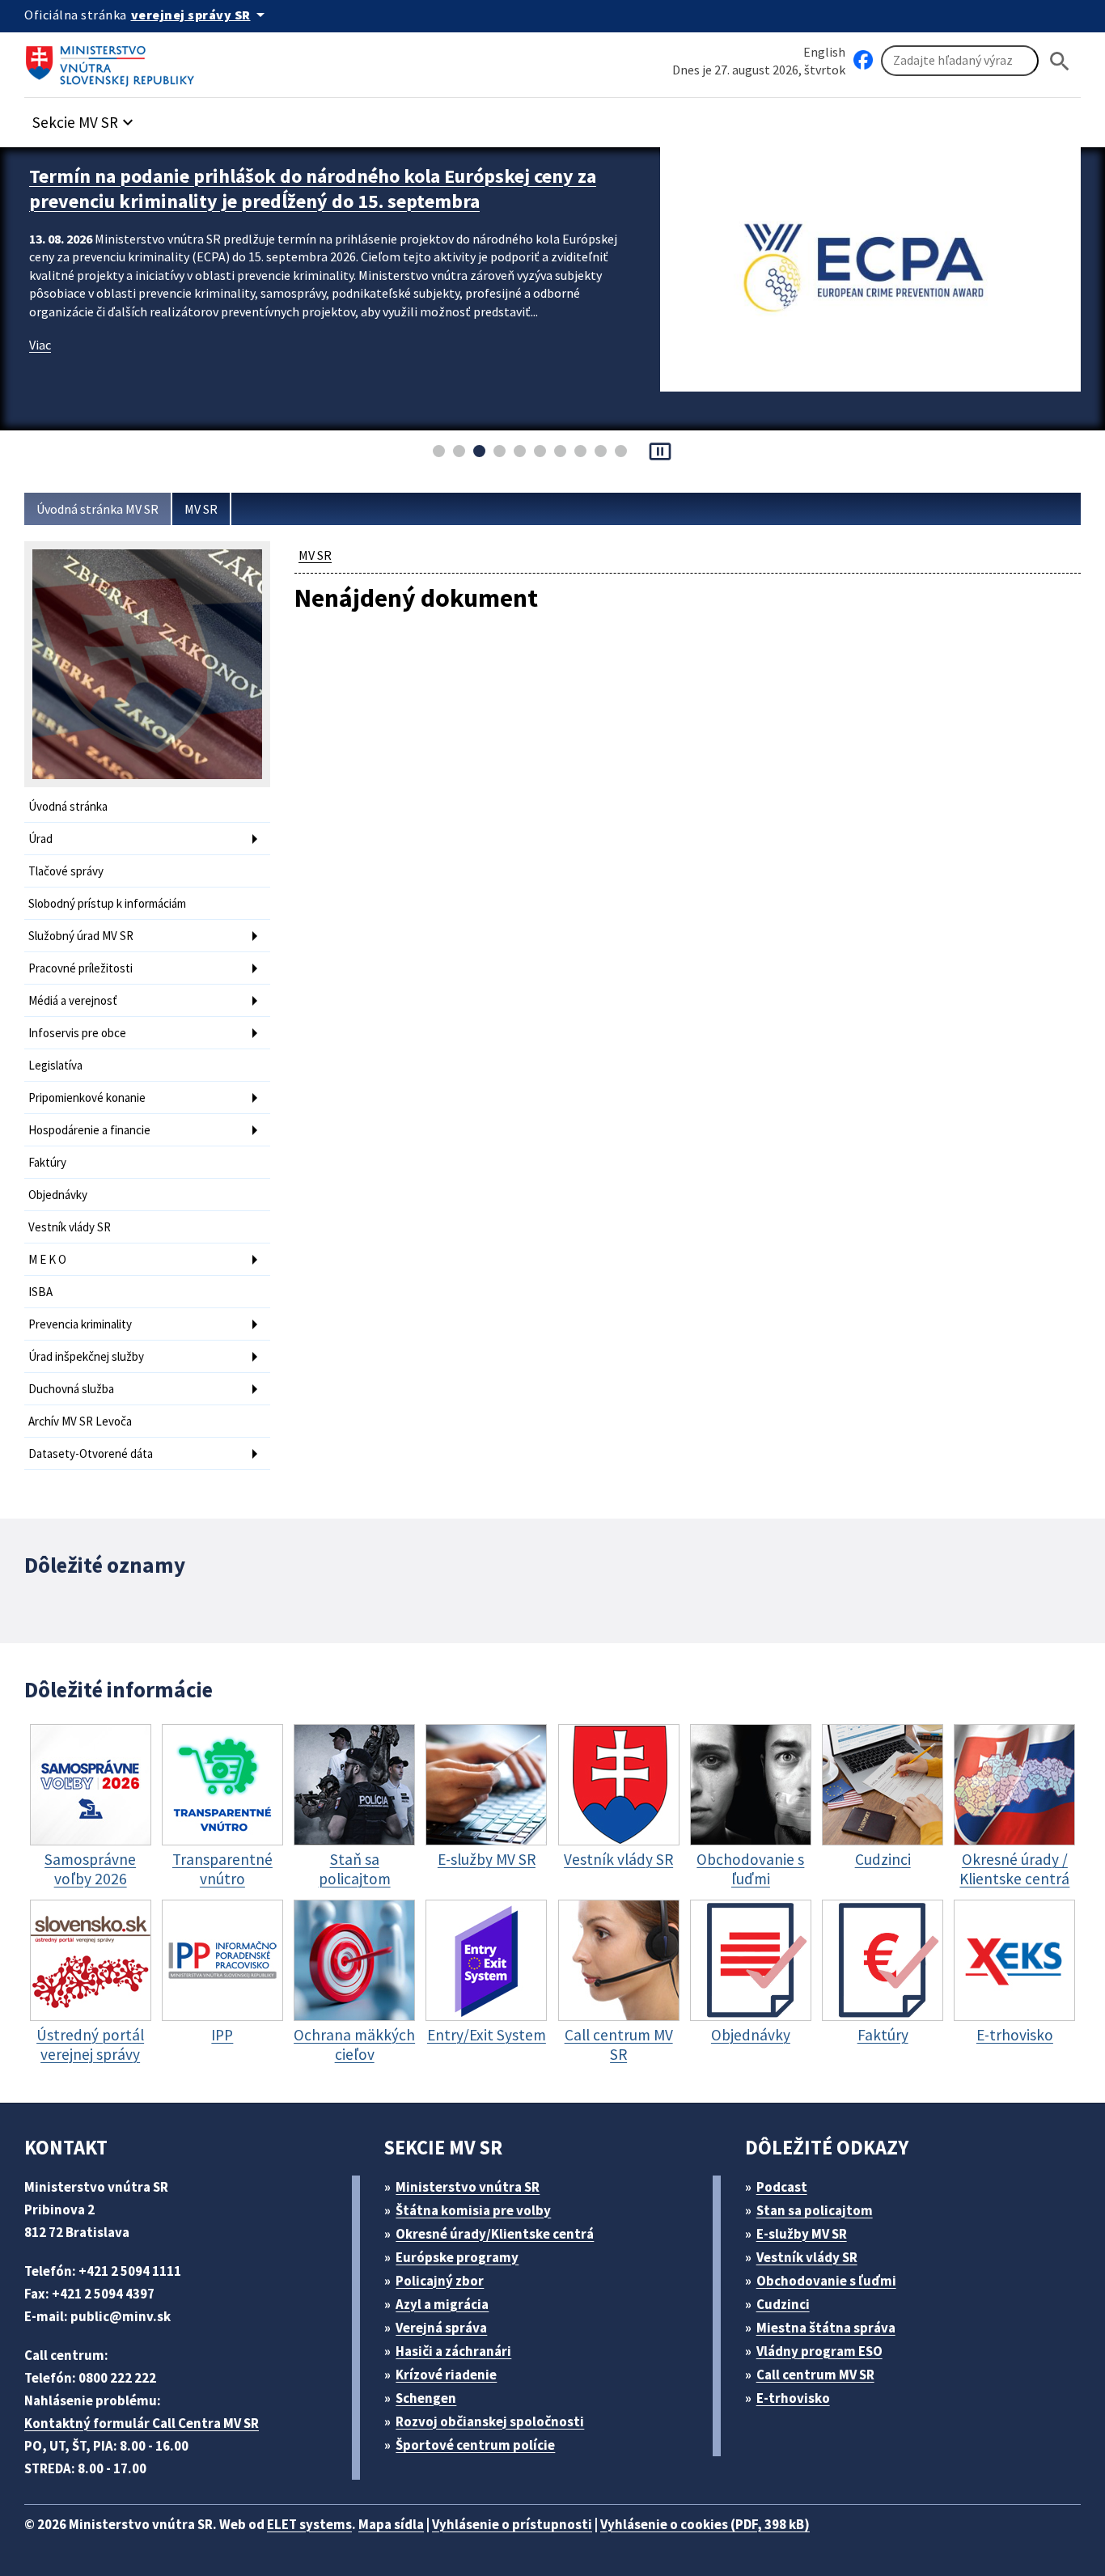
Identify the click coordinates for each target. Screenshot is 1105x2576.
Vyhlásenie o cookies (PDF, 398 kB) (705, 2524)
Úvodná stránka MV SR (97, 509)
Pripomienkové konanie (87, 1097)
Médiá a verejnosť (73, 1000)
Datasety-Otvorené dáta (91, 1453)
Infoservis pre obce (77, 1033)
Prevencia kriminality (80, 1324)
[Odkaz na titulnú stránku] (113, 61)
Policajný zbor (440, 2281)
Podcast (782, 2187)
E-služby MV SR (802, 2234)
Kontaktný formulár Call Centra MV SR (142, 2423)
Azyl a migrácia (442, 2304)
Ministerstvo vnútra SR (468, 2187)
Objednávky (58, 1195)
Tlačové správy (66, 871)
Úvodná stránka (68, 806)
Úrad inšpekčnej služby (86, 1356)
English (824, 52)
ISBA (40, 1292)
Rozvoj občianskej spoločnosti (490, 2421)
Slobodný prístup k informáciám (107, 903)
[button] (85, 118)
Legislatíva (55, 1065)
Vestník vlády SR (70, 1227)
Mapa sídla (391, 2524)
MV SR (201, 509)
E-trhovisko (793, 2398)
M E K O (47, 1259)
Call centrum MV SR (815, 2375)
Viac (40, 345)
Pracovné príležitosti (80, 968)
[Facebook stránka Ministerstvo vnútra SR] (863, 61)
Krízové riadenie (446, 2375)
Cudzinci (783, 2304)
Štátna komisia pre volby (473, 2210)
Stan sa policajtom (815, 2210)
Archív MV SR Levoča (80, 1421)
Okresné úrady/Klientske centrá (495, 2234)
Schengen (426, 2398)
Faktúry (47, 1162)
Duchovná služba (71, 1389)
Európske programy (457, 2257)
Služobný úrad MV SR (81, 936)
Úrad (40, 839)
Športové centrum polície (475, 2445)
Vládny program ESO (819, 2351)
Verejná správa (441, 2328)
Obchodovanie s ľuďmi (826, 2281)
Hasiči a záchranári (453, 2351)
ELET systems (309, 2524)
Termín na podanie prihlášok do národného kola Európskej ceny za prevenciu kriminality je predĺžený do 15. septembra (313, 189)
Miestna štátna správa (826, 2328)
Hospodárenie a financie (89, 1130)
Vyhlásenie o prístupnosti (512, 2524)
